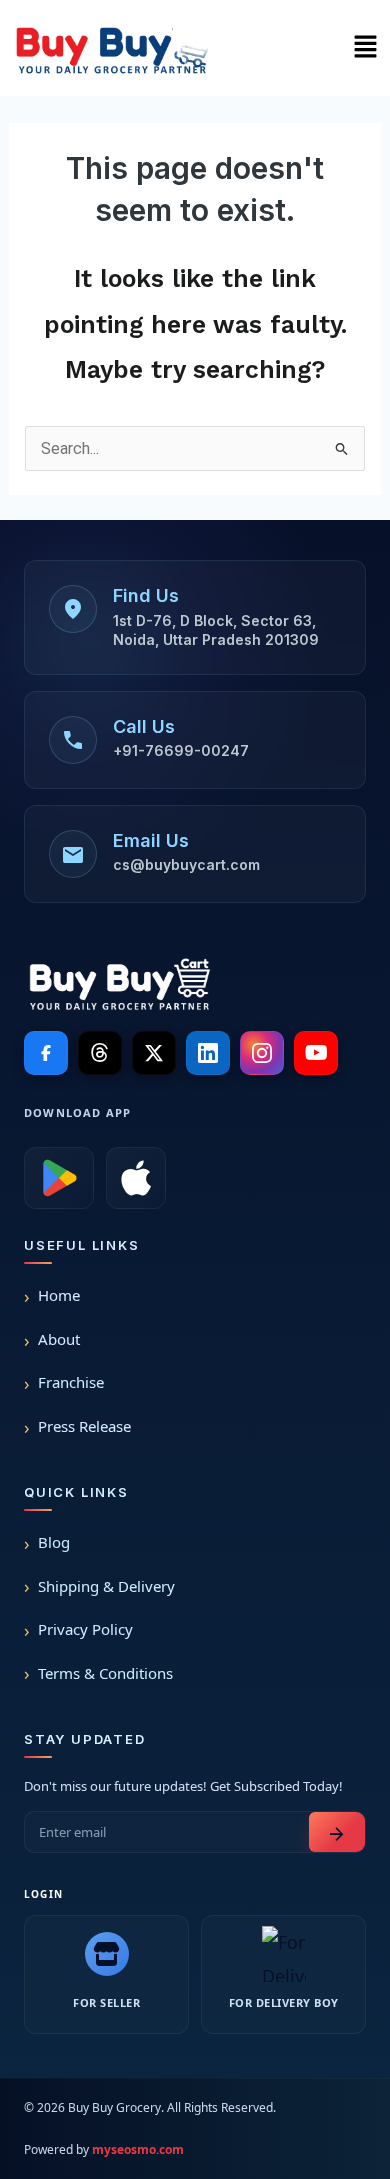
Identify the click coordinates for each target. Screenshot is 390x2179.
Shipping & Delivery (106, 1586)
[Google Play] (59, 1178)
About (59, 1339)
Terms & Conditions (105, 1673)
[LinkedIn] (208, 1053)
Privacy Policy (85, 1629)
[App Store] (136, 1178)
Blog (54, 1542)
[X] (154, 1053)
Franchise (71, 1382)
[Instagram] (262, 1053)
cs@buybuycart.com (186, 864)
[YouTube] (316, 1053)
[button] (365, 48)
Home (59, 1295)
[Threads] (100, 1053)
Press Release (84, 1426)
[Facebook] (46, 1053)
